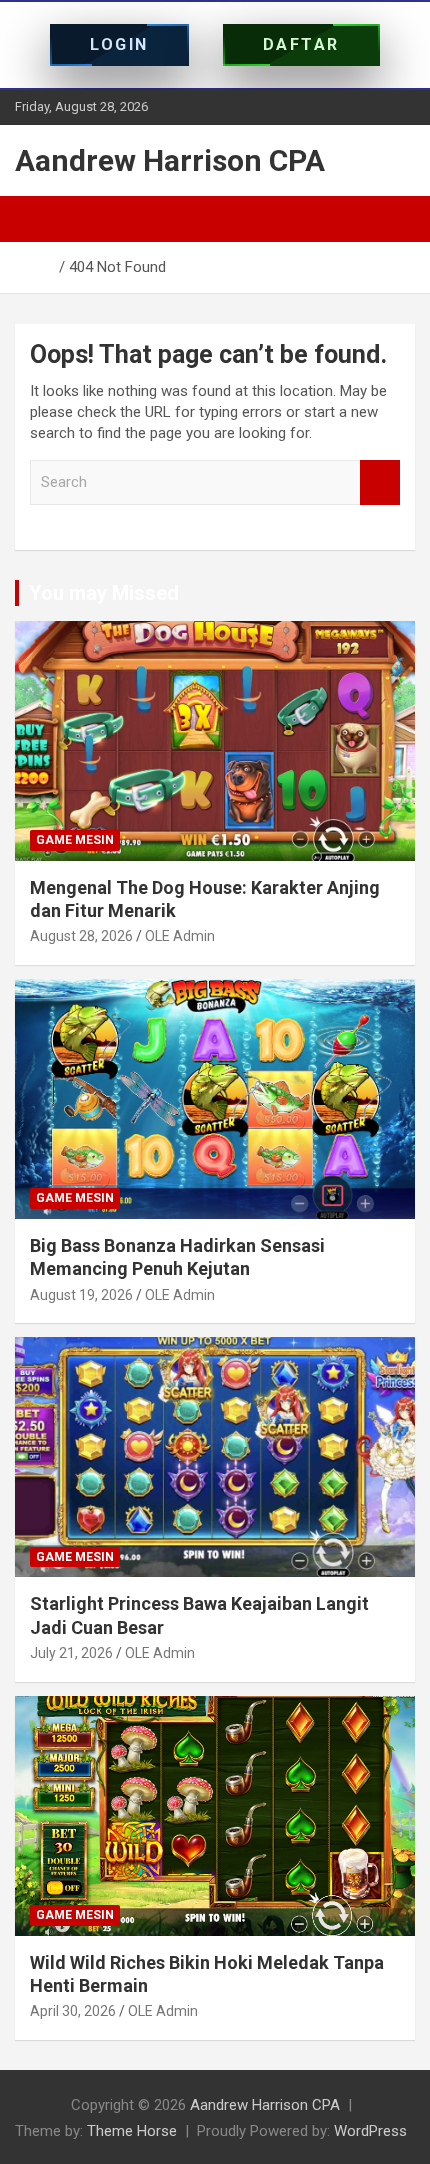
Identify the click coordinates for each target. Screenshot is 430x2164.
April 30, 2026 (73, 2011)
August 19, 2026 (81, 1295)
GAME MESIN (75, 840)
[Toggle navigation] (40, 219)
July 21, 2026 (71, 1653)
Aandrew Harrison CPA (170, 160)
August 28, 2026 (81, 936)
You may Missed (104, 593)
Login (119, 44)
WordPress (370, 2131)
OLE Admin (180, 936)
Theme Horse (132, 2131)
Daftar (301, 44)
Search (380, 482)
